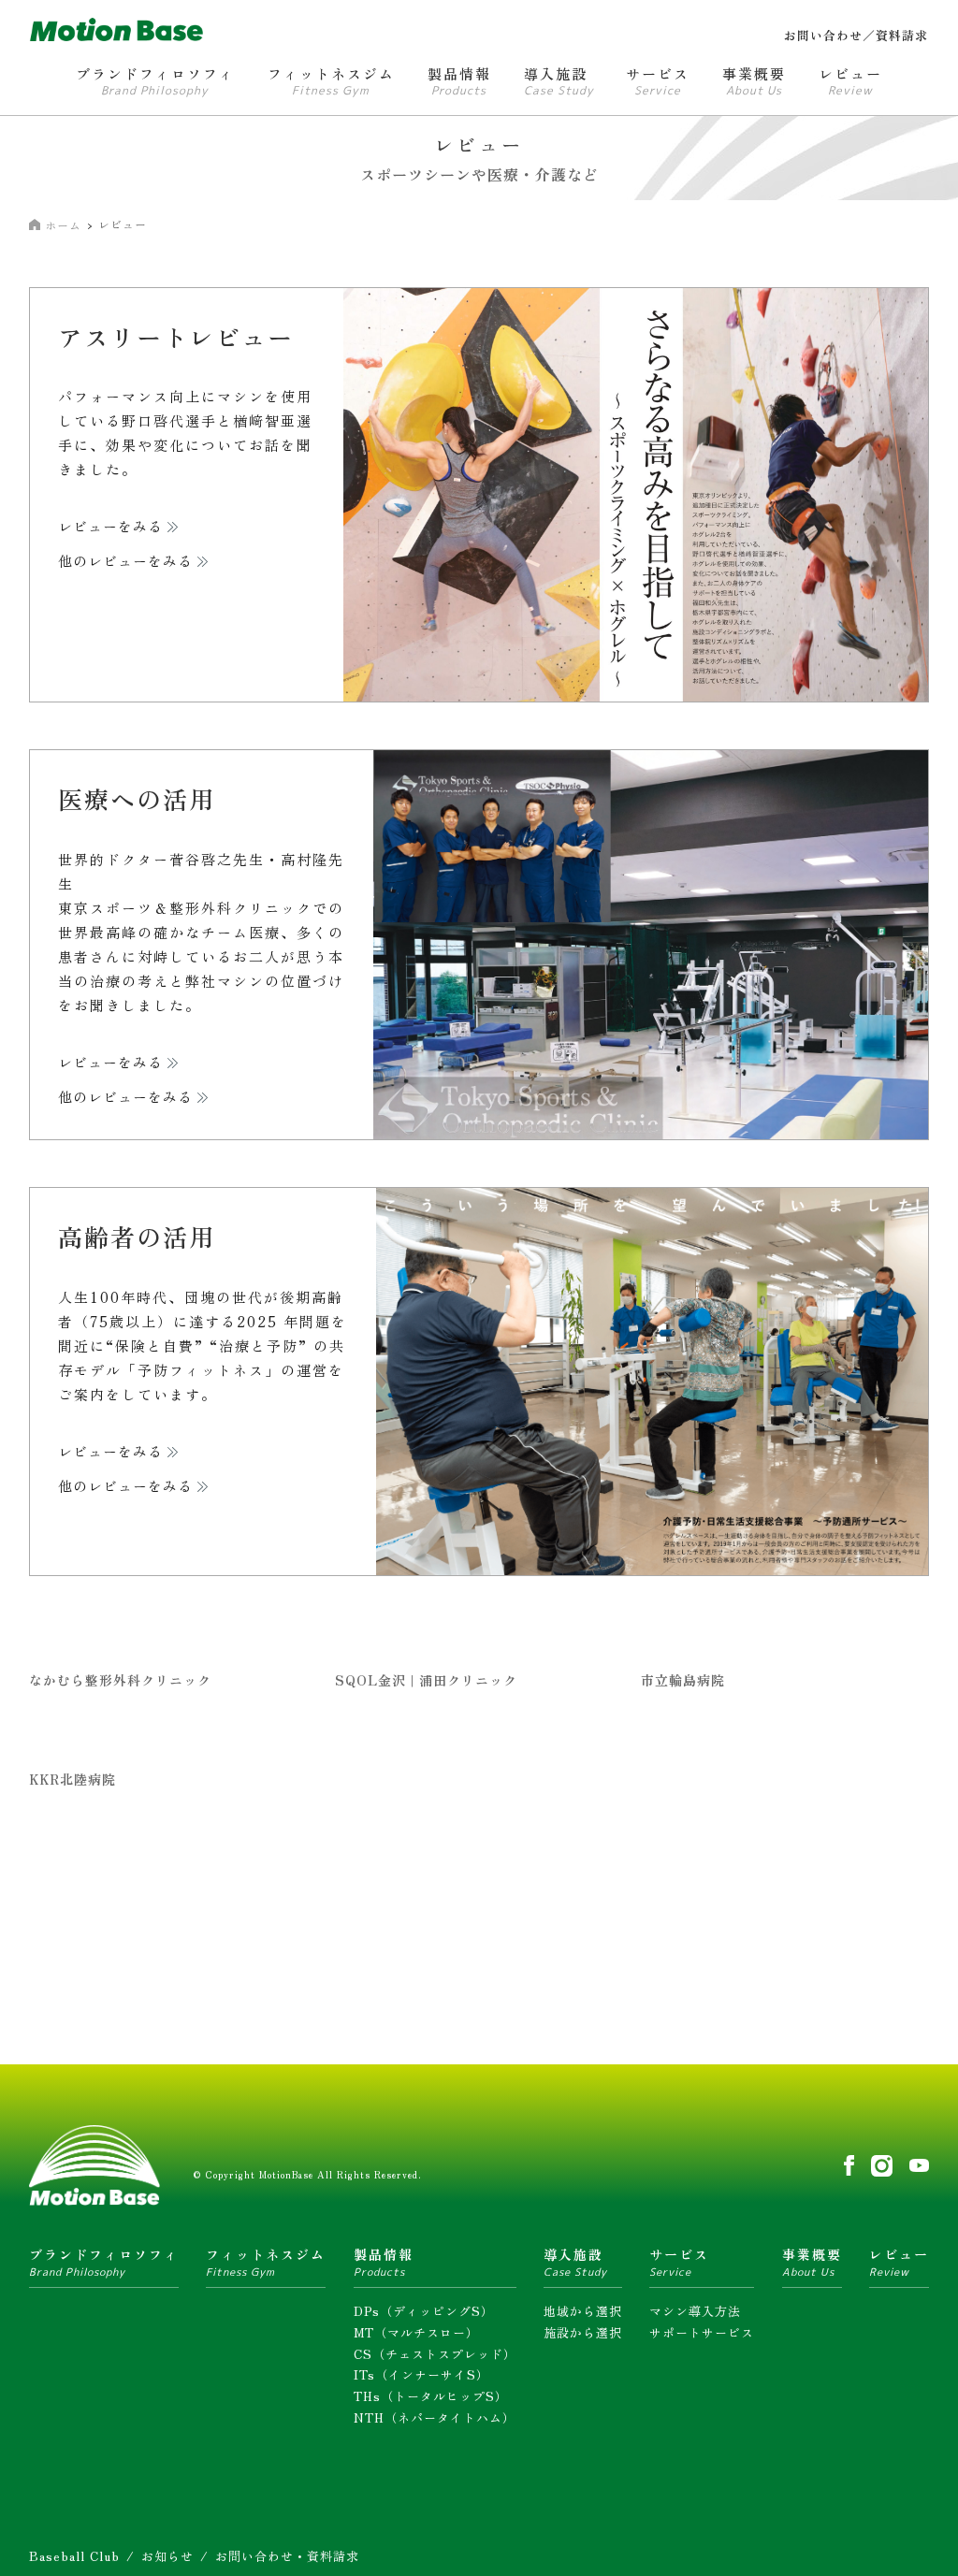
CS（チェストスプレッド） (435, 2354)
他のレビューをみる (125, 562)
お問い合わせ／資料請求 (856, 35)
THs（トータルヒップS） (431, 2396)
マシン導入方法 (695, 2311)
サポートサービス (702, 2332)
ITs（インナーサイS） (421, 2374)
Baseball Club (74, 2556)
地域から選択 (583, 2311)
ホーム (63, 225)
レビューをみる (110, 527)
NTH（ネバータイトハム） (435, 2417)
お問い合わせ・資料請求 (287, 2556)
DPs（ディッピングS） (424, 2311)
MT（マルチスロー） (416, 2332)
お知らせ (167, 2556)
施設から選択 (583, 2332)
